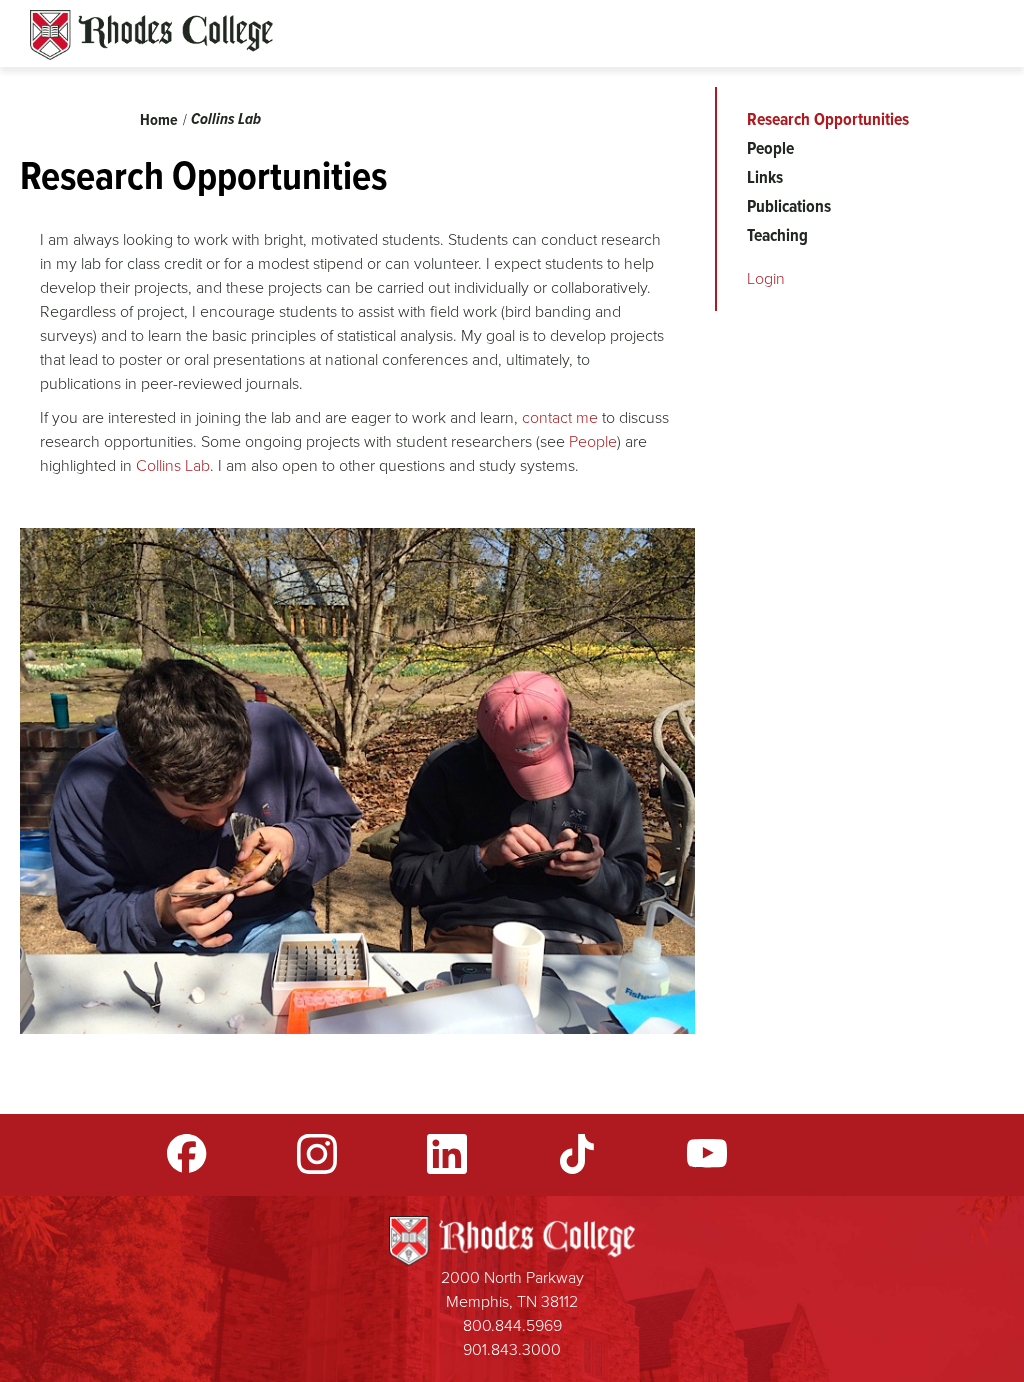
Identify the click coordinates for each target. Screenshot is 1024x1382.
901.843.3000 (512, 1349)
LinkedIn (447, 1154)
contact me (560, 417)
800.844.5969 (512, 1325)
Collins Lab (226, 118)
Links (765, 177)
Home (159, 119)
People (593, 441)
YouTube (707, 1154)
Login (766, 278)
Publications (789, 206)
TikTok (577, 1154)
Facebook (187, 1154)
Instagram (317, 1154)
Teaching (777, 235)
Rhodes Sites (151, 35)
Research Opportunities (828, 119)
